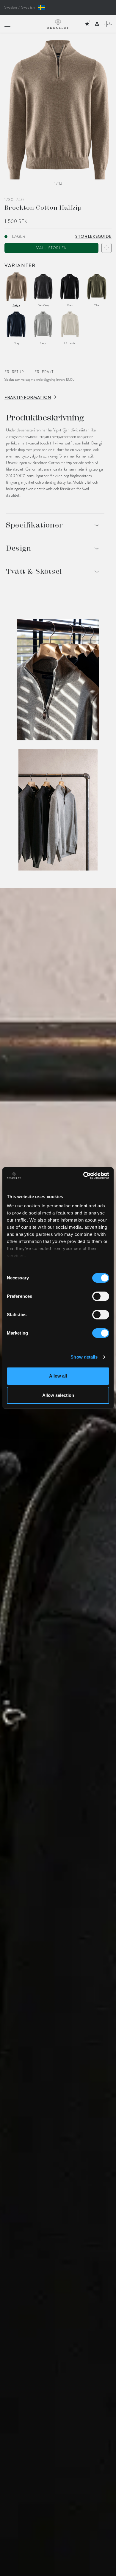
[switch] (101, 1296)
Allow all (58, 1376)
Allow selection (58, 1395)
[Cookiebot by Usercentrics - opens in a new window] (83, 1176)
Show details (84, 1357)
